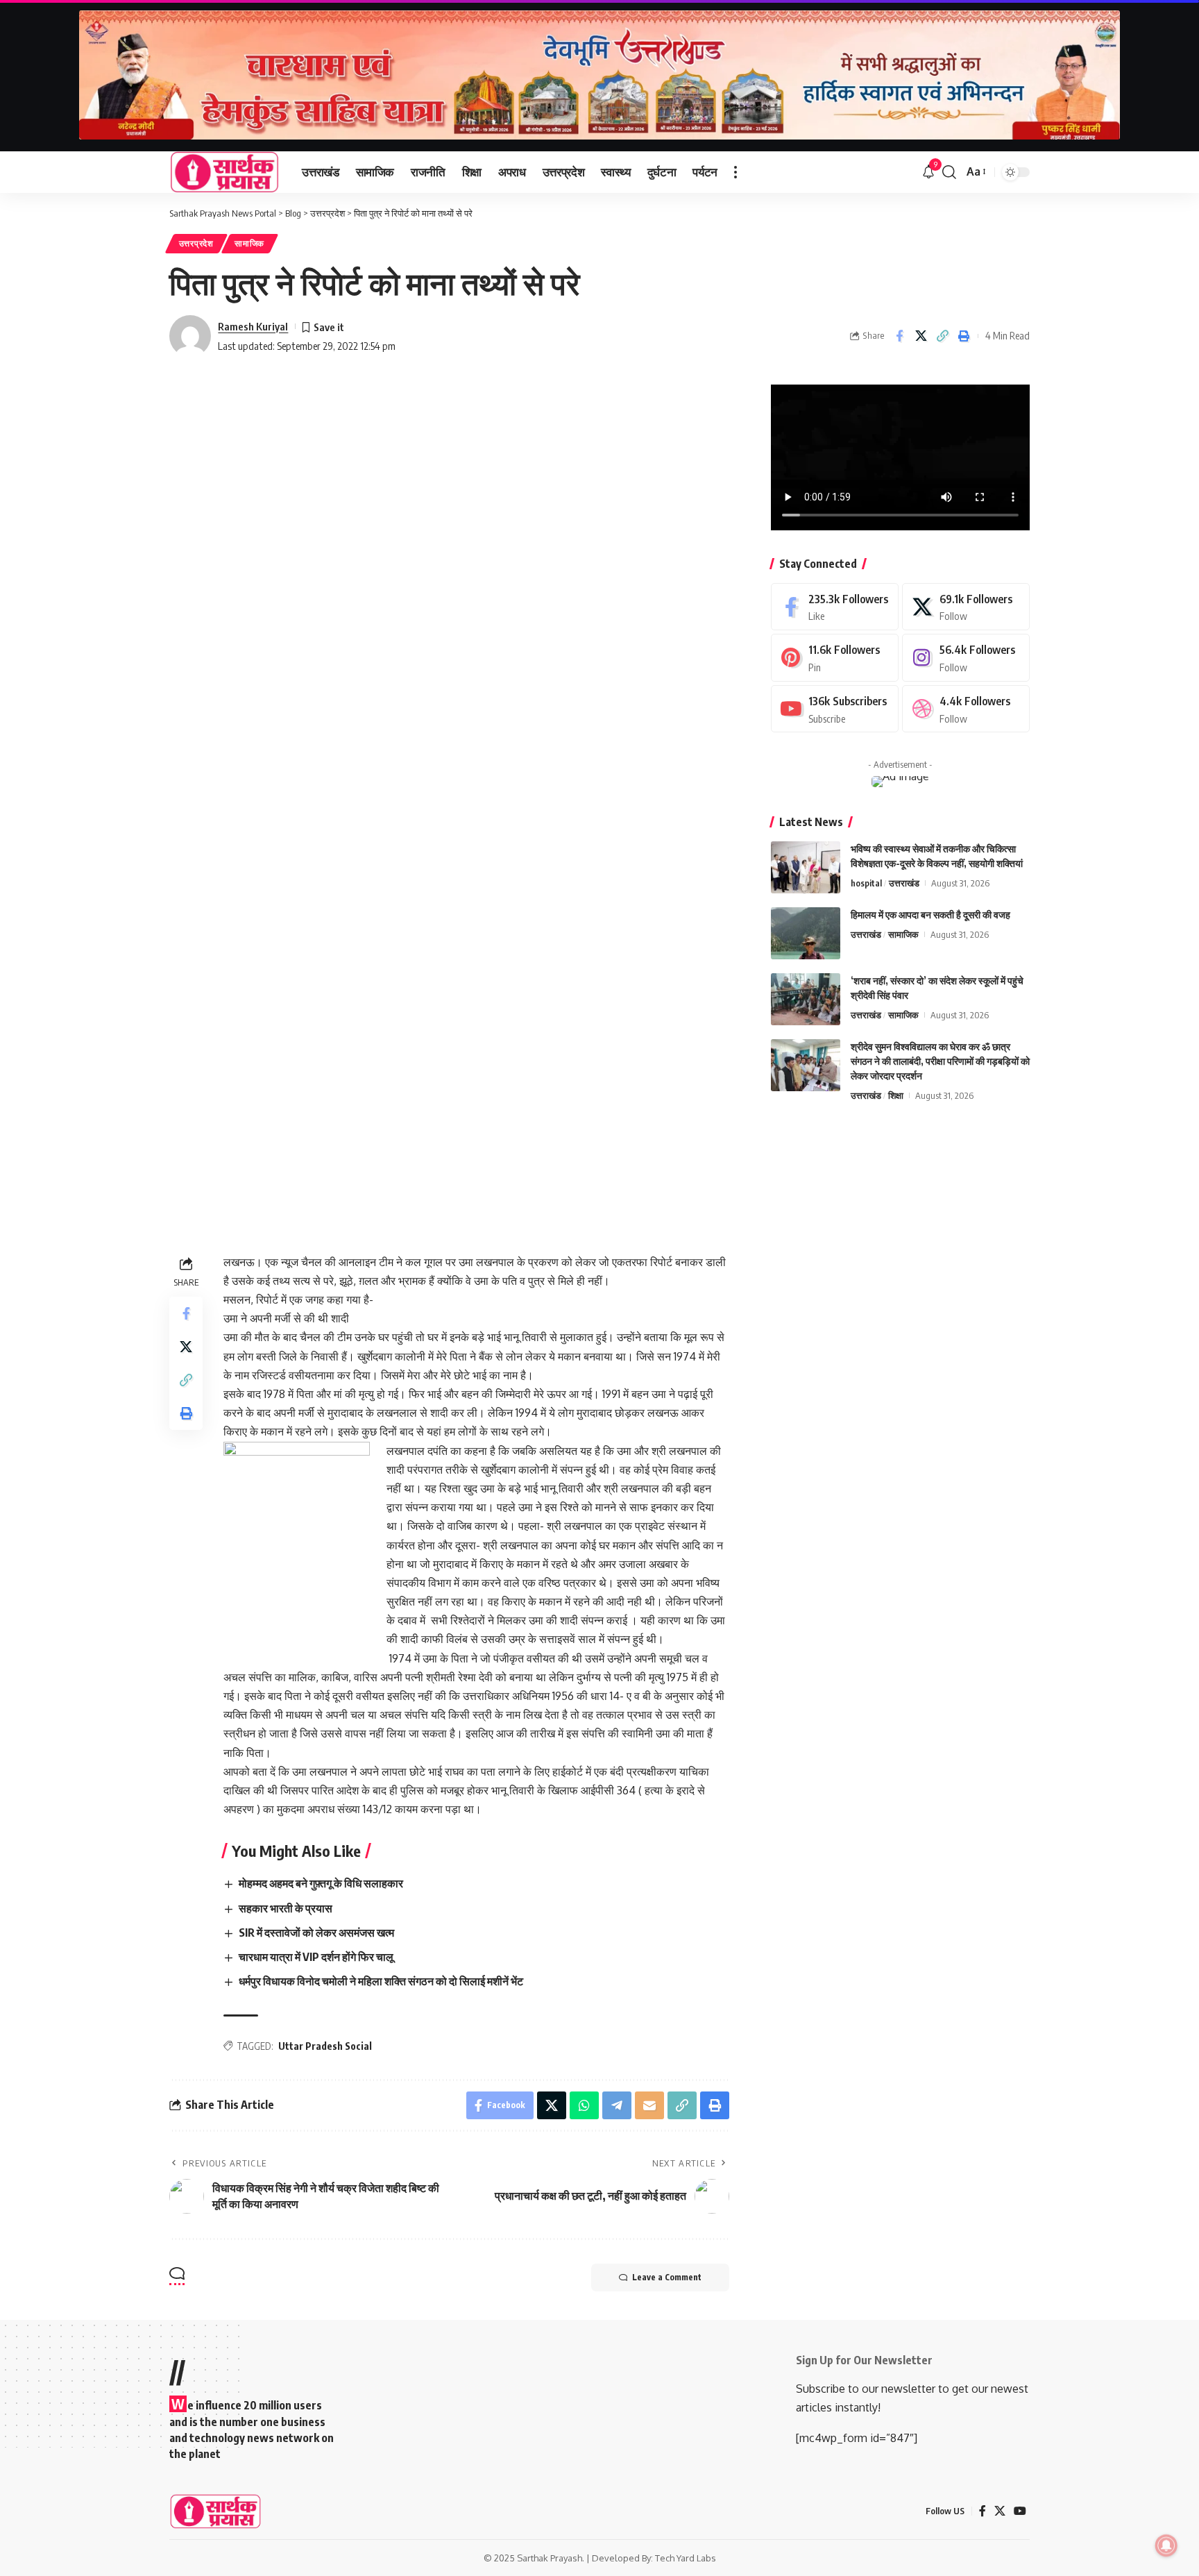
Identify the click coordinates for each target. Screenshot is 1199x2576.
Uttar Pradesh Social (325, 2046)
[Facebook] (835, 607)
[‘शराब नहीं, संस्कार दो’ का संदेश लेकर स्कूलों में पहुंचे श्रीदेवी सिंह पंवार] (806, 999)
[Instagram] (966, 658)
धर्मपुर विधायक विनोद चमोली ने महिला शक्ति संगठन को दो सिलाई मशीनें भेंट (382, 1981)
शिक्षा (896, 1095)
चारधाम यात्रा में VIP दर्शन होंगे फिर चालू (316, 1957)
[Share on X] (921, 336)
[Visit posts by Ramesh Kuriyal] (190, 336)
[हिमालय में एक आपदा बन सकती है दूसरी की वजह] (806, 933)
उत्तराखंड (904, 883)
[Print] (964, 336)
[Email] (649, 2105)
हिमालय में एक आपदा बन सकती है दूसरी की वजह (930, 915)
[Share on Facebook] (899, 336)
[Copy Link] (942, 336)
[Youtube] (835, 709)
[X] (966, 607)
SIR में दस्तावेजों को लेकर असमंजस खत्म (316, 1933)
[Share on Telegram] (617, 2105)
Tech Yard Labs (686, 2558)
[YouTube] (1020, 2511)
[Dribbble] (966, 709)
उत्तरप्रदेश (196, 243)
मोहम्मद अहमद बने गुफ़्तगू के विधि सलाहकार (321, 1883)
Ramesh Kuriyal (253, 326)
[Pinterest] (835, 658)
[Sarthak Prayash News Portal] (224, 172)
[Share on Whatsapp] (584, 2105)
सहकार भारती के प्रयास (286, 1908)
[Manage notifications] (1166, 2545)
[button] (735, 172)
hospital (866, 883)
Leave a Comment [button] (667, 2277)
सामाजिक (249, 243)
